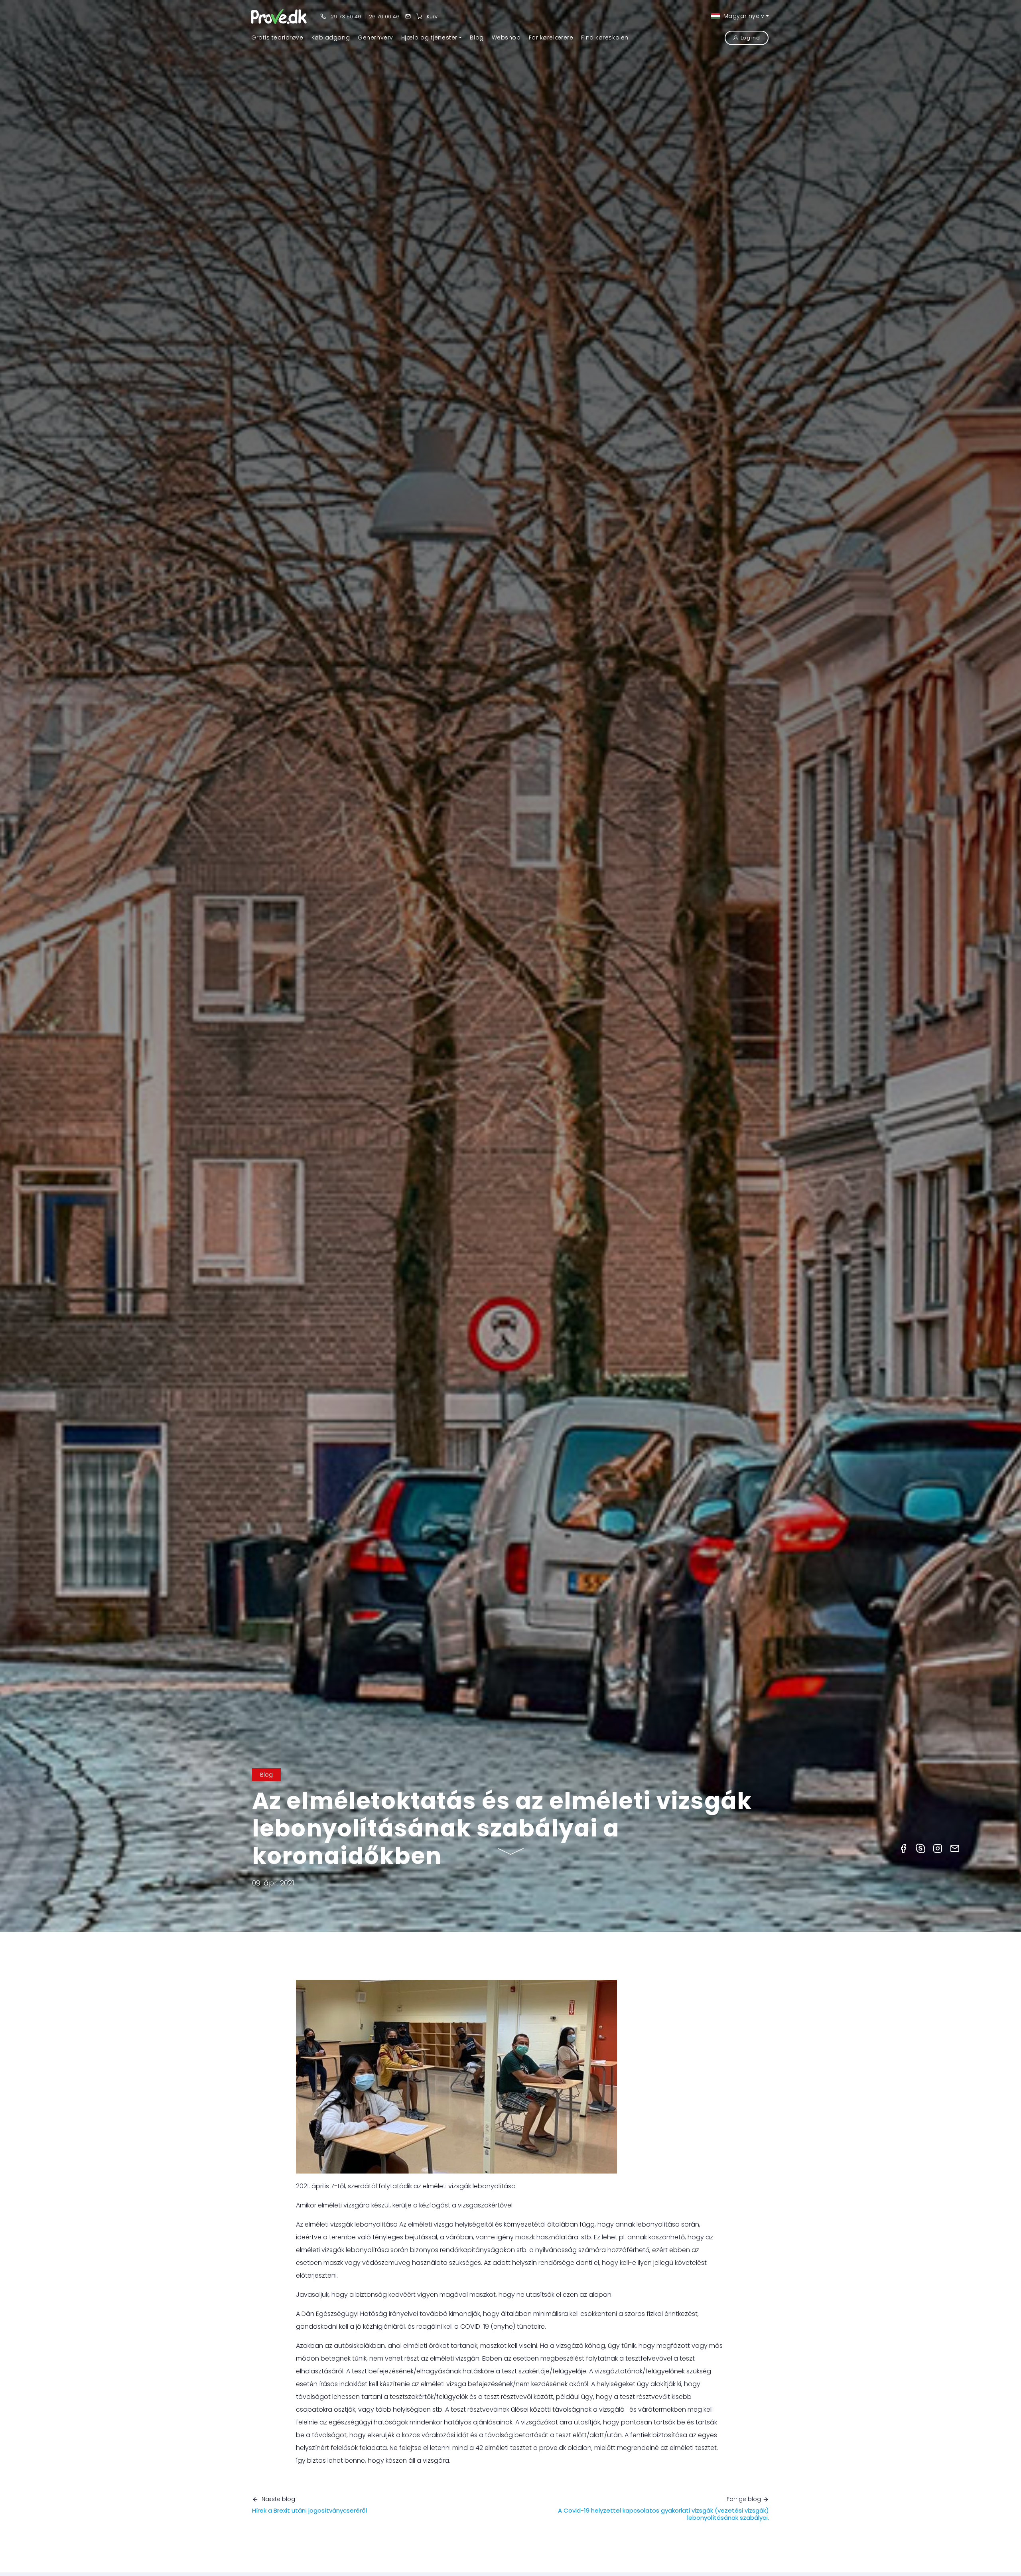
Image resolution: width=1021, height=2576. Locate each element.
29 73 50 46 (345, 17)
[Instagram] (938, 1848)
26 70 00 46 (384, 17)
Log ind (750, 38)
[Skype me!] (920, 1848)
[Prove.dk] (279, 16)
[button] (432, 37)
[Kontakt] (408, 17)
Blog (266, 1775)
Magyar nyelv (743, 16)
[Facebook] (903, 1848)
